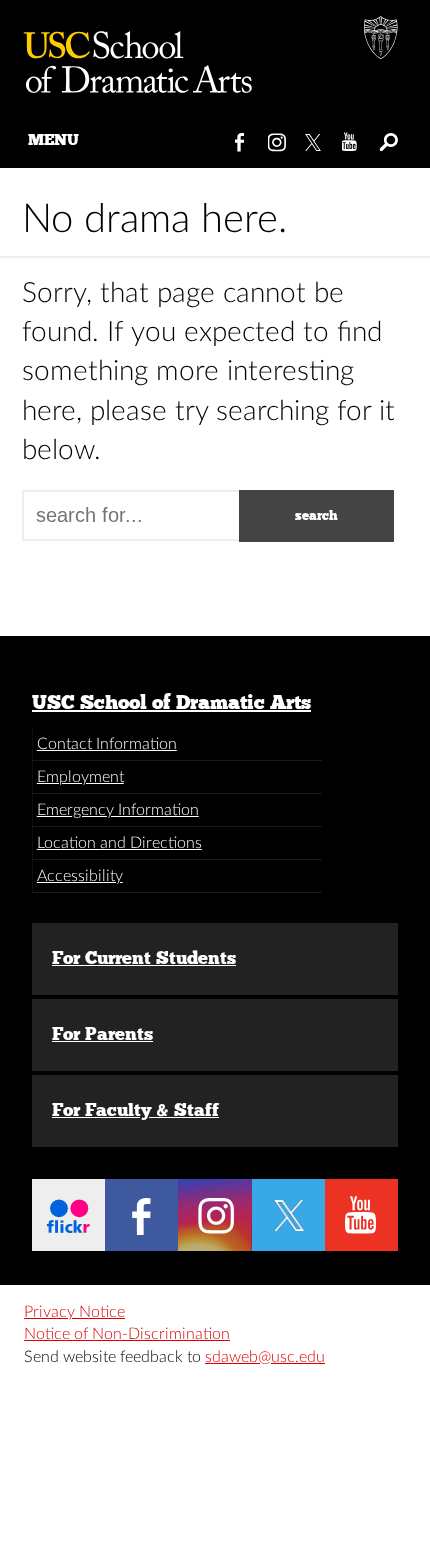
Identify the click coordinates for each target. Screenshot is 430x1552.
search (316, 515)
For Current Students (144, 958)
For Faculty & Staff (135, 1110)
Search (387, 138)
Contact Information (107, 744)
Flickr (68, 1215)
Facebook (240, 138)
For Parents (102, 1034)
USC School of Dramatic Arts (171, 702)
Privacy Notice (74, 1312)
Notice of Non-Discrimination (127, 1334)
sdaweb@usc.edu (265, 1357)
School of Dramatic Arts (130, 55)
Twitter (314, 138)
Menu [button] (53, 139)
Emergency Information (118, 810)
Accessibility (80, 876)
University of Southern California (382, 40)
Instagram (277, 138)
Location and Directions (119, 843)
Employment (80, 777)
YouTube (350, 138)
